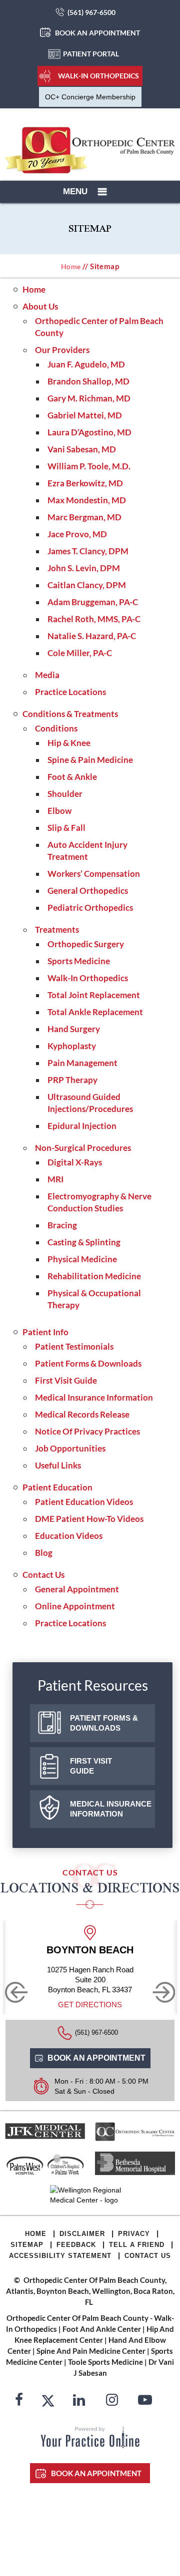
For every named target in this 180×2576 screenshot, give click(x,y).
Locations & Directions (90, 1888)
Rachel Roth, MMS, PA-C (94, 619)
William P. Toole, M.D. (89, 466)
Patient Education (57, 1487)
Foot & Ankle (72, 777)
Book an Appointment (97, 33)
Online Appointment (75, 1606)
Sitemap (27, 2245)
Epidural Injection (82, 1126)
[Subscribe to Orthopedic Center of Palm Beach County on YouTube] (145, 2401)
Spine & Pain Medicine (90, 760)
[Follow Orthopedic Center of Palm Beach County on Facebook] (19, 2401)
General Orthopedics (88, 891)
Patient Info (45, 1332)
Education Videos (69, 1536)
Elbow (59, 811)
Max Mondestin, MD (87, 500)
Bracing (62, 1225)
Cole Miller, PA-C (80, 653)
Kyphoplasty (72, 1046)
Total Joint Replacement (94, 995)
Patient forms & (104, 1723)
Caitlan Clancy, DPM (87, 585)
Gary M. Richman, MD (89, 398)
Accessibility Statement (60, 2256)
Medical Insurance (111, 1809)
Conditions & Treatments (70, 714)
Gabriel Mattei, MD (85, 415)
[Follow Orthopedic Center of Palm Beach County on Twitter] (48, 2401)
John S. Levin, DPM (84, 568)
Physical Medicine (82, 1259)
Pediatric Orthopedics (90, 908)
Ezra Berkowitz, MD (85, 483)
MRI (55, 1179)
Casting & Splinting (84, 1242)
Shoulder (65, 794)
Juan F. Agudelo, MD (86, 364)
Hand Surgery (74, 1029)
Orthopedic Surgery (86, 944)
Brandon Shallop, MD (88, 381)
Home (71, 266)
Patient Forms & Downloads (88, 1363)
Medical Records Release (82, 1414)
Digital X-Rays (75, 1162)
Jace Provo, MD (77, 534)
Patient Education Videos (84, 1502)
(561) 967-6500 (91, 12)
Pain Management (82, 1063)
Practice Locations (70, 692)
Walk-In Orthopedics (98, 76)
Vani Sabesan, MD (82, 449)
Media (47, 675)
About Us (40, 306)
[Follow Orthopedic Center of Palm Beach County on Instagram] (112, 2401)
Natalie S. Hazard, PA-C (92, 636)
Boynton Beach (90, 1950)
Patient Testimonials (74, 1346)
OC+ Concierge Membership (90, 97)
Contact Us (43, 1575)
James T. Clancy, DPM (88, 551)
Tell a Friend (137, 2245)
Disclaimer (82, 2234)
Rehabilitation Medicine (94, 1276)
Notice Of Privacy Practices (87, 1431)
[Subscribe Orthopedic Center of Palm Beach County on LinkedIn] (79, 2401)
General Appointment (77, 1589)
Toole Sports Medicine (105, 2362)
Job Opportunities (70, 1448)
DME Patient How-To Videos (89, 1519)
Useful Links (58, 1465)
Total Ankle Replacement (95, 1012)
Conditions (56, 728)
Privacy (134, 2234)
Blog (44, 1553)
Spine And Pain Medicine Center (91, 2351)
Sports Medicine (79, 961)
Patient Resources (93, 1685)
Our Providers (62, 350)
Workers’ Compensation (94, 874)
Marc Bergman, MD (84, 517)
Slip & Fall (66, 828)
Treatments (57, 929)
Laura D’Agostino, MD (89, 432)
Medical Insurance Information (94, 1397)
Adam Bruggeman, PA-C (93, 602)
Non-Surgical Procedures (83, 1148)
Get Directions (90, 2005)
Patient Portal (91, 54)
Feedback (76, 2245)
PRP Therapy (72, 1080)
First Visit (91, 1766)
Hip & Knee (69, 743)
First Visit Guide (66, 1380)
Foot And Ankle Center (102, 2329)
